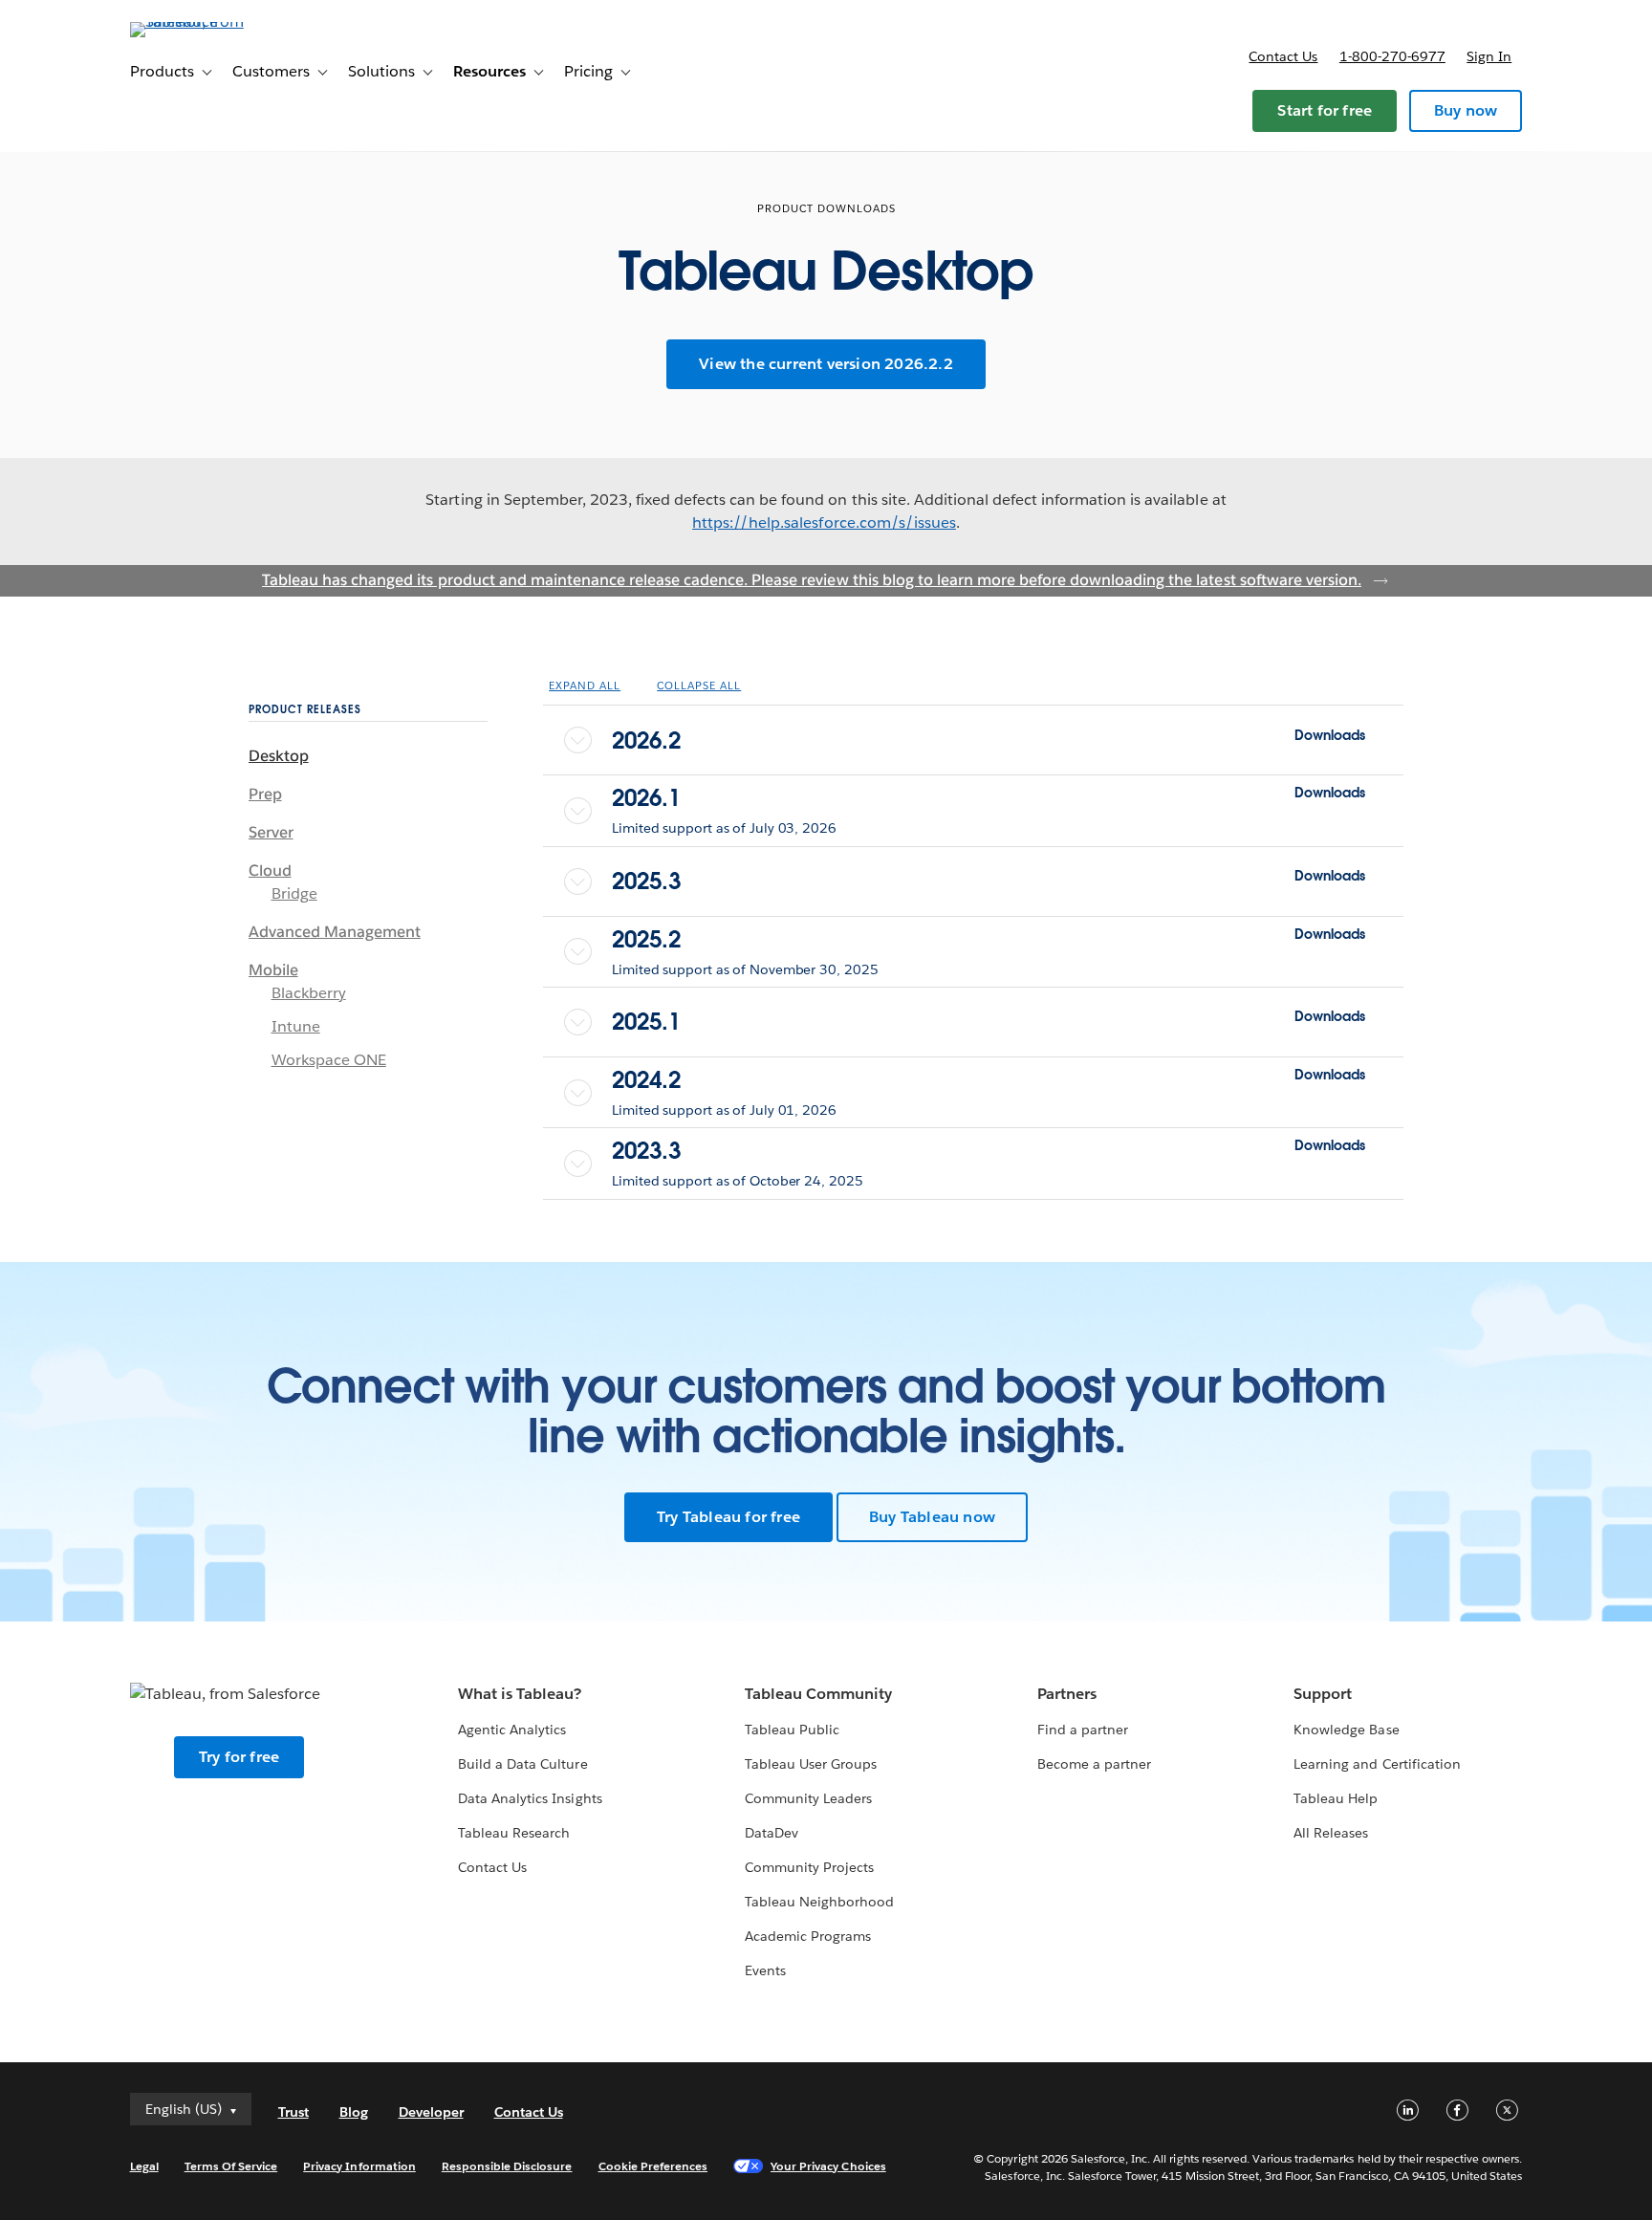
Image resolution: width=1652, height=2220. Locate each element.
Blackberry (309, 993)
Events (765, 1970)
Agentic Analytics (512, 1730)
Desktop (279, 756)
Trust (293, 2112)
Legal (144, 2166)
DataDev (772, 1833)
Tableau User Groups (811, 1764)
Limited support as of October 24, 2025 (737, 1181)
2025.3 (989, 881)
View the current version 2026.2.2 (826, 364)
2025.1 (989, 1022)
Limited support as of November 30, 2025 (745, 969)
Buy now (1466, 110)
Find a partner (1083, 1730)
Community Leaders (808, 1798)
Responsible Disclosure (507, 2166)
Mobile (273, 970)
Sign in (1489, 56)
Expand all (585, 686)
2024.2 (989, 1080)
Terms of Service (231, 2166)
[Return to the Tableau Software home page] (211, 22)
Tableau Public (792, 1730)
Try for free (239, 1757)
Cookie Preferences (653, 2166)
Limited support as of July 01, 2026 (724, 1110)
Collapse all (699, 686)
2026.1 (989, 798)
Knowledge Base (1346, 1730)
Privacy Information (359, 2166)
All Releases (1331, 1833)
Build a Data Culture (522, 1764)
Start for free (1325, 110)
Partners (1067, 1694)
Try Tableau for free (728, 1517)
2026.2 (989, 740)
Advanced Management (335, 932)
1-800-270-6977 (1392, 56)
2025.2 (989, 939)
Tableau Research (514, 1833)
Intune (296, 1026)
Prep (265, 794)
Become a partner (1094, 1764)
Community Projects (809, 1867)
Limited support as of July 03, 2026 (724, 828)
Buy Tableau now (932, 1517)
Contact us (1283, 56)
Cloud (270, 871)
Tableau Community (818, 1694)
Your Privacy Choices (828, 2166)
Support (1323, 1694)
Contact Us (492, 1867)
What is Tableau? (520, 1694)
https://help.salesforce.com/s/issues (824, 522)
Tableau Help (1336, 1798)
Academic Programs (808, 1936)
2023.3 (989, 1151)
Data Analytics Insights (530, 1798)
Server (271, 832)
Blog (354, 2112)
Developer (431, 2112)
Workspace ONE (329, 1060)
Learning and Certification (1377, 1764)
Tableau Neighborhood (819, 1902)
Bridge (294, 893)
